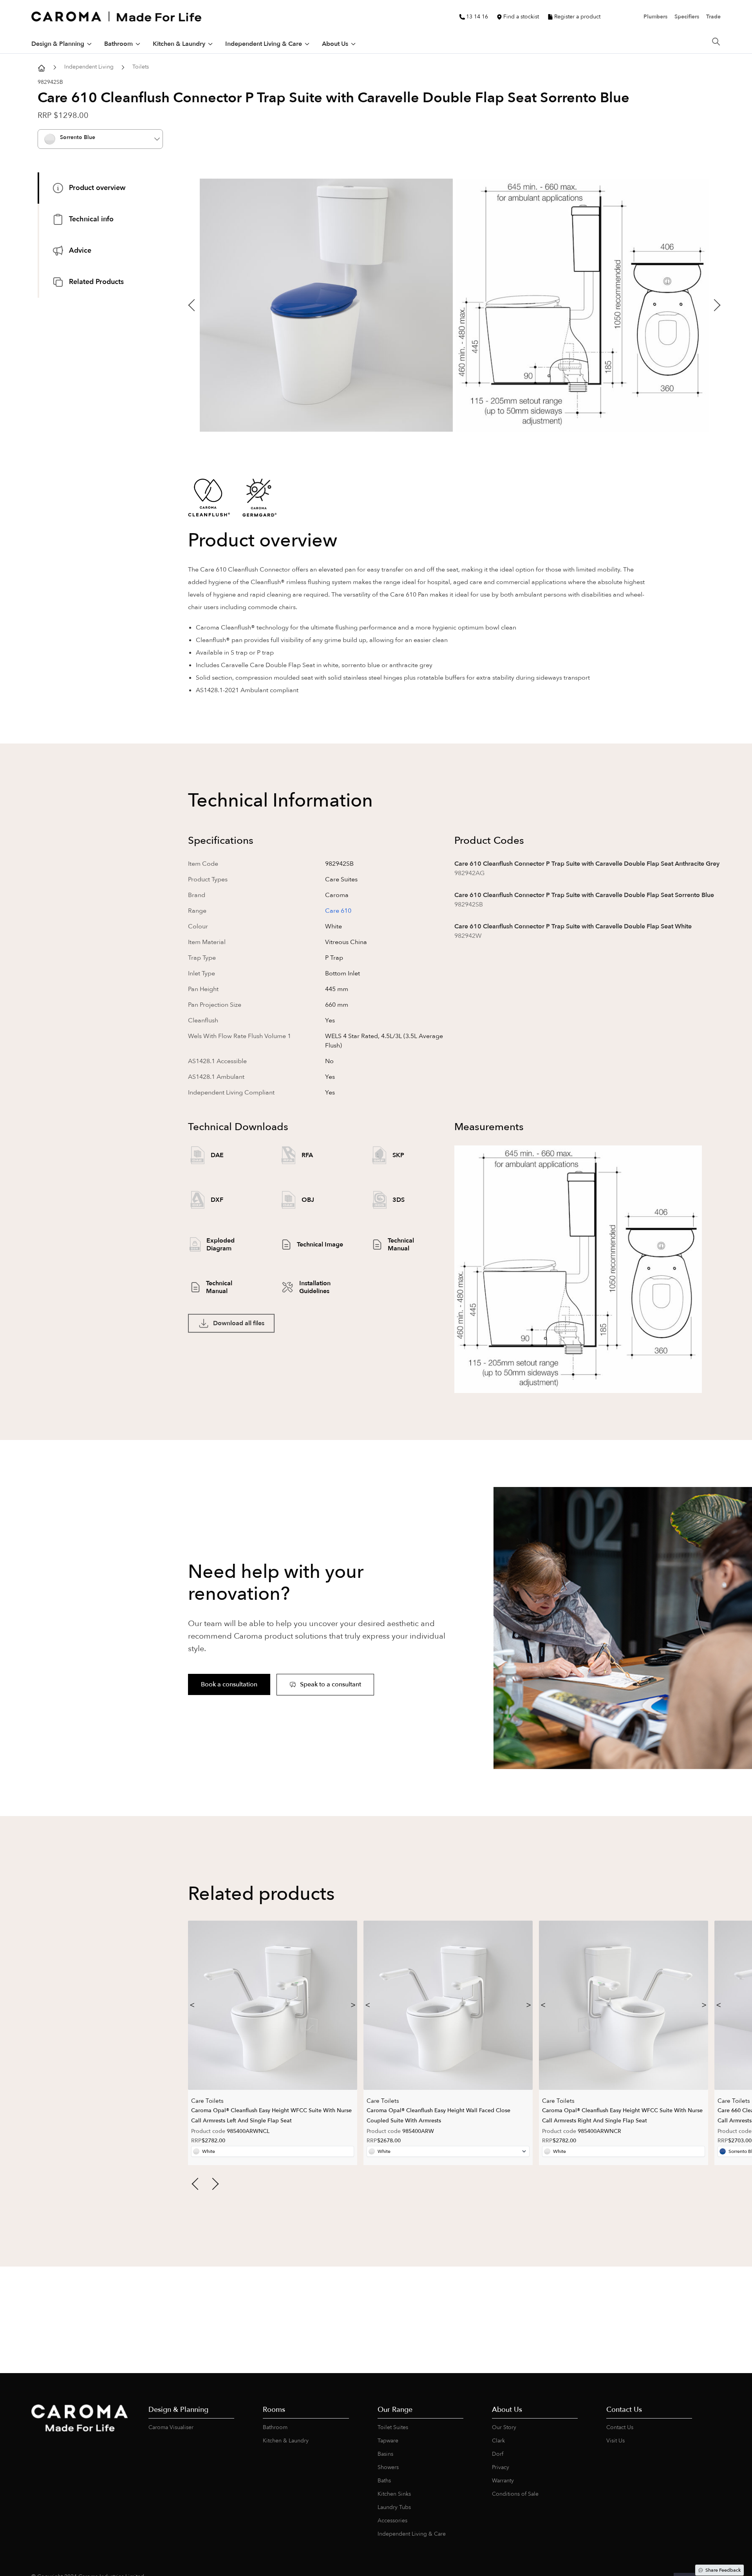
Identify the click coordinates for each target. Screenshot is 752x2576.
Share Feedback (723, 2570)
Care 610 (338, 911)
